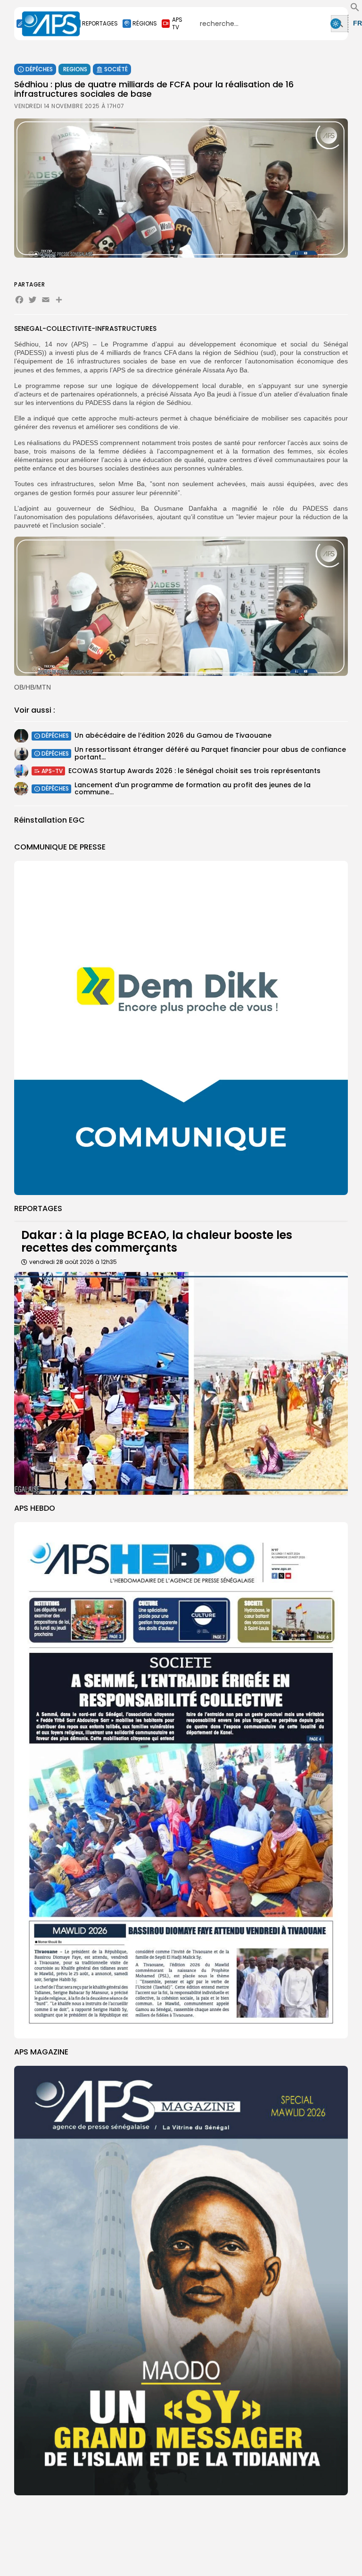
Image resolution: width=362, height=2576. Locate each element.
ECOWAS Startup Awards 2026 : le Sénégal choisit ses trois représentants (194, 771)
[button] (355, 9)
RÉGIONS (145, 23)
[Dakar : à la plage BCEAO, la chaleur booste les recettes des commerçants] (181, 1383)
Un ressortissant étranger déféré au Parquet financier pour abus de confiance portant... (210, 753)
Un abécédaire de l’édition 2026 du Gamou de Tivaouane (173, 735)
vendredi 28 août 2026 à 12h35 (73, 1262)
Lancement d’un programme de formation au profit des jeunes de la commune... (193, 788)
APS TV (177, 23)
